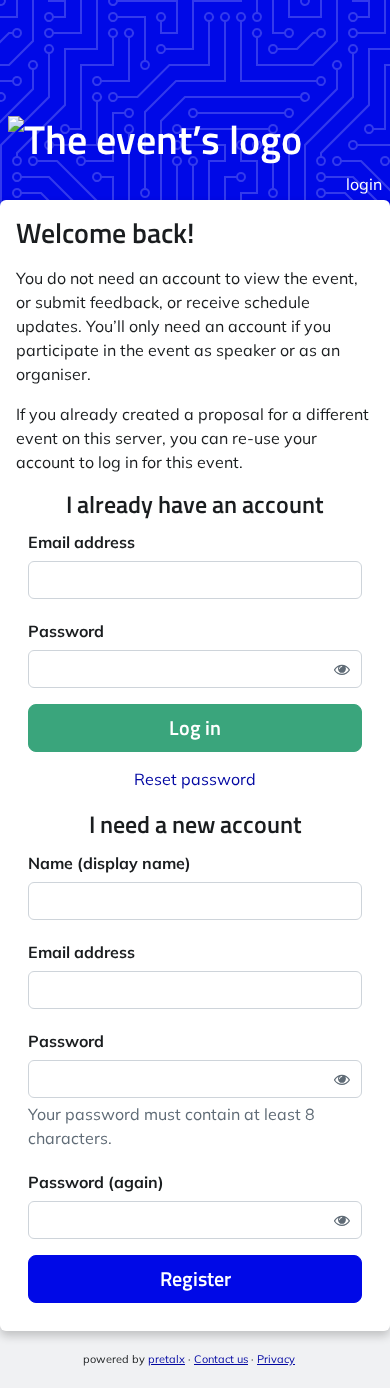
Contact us (221, 1359)
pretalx (166, 1359)
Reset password (195, 779)
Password (66, 631)
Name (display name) (109, 863)
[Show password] (342, 669)
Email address (81, 542)
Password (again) (96, 1182)
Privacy (276, 1359)
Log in (195, 727)
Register (195, 1278)
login (364, 184)
